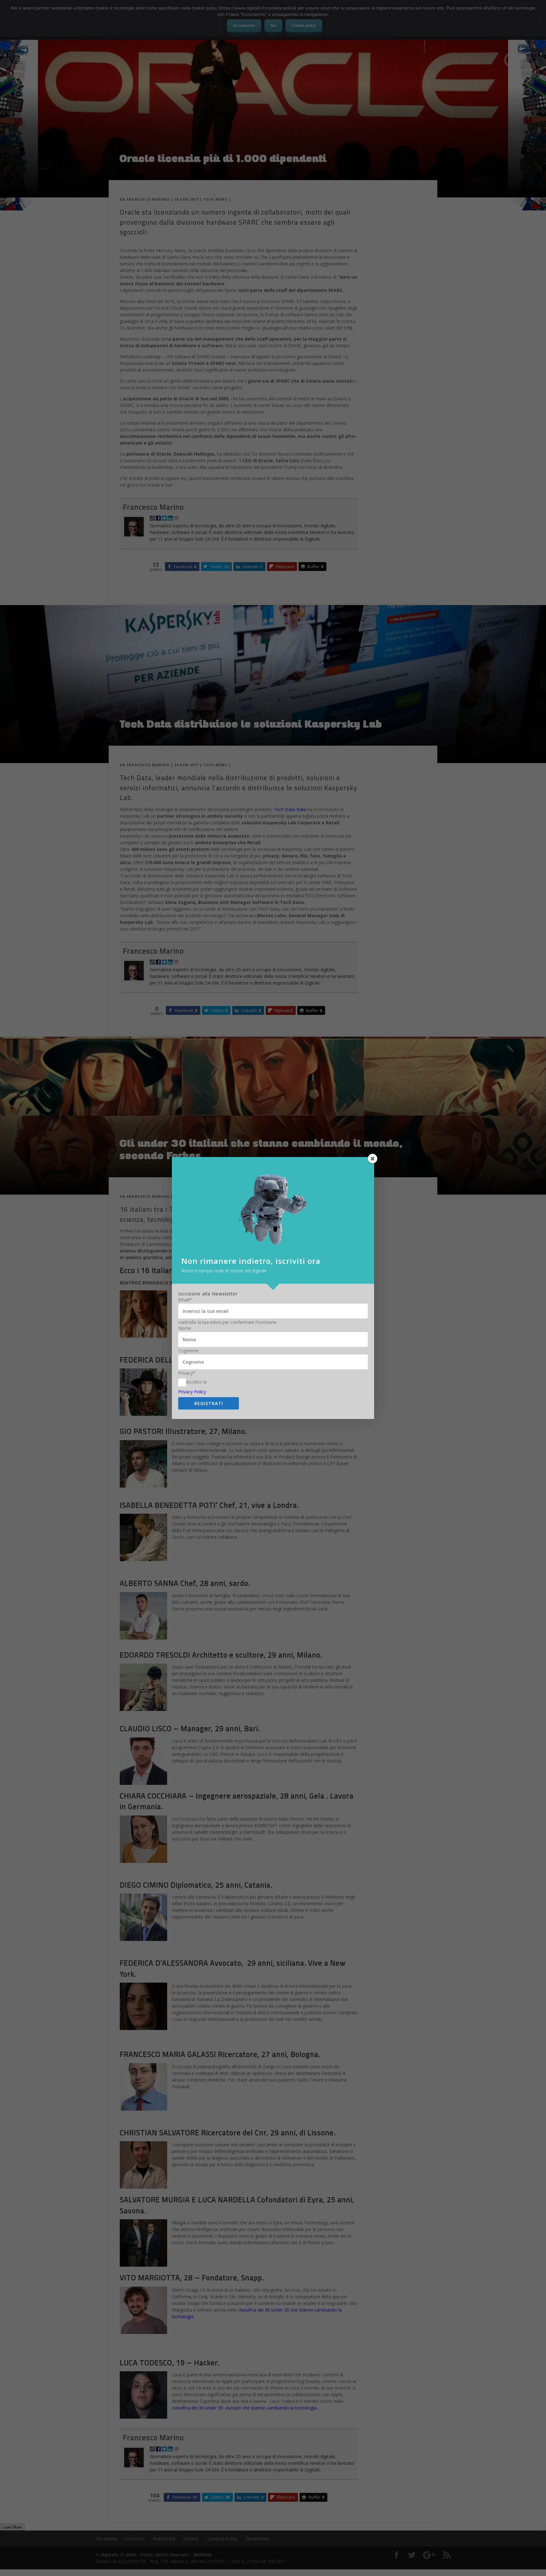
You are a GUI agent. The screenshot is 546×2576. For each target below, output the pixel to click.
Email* (185, 1300)
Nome (185, 1328)
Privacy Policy (192, 1392)
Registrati (209, 1403)
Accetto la (196, 1382)
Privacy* (187, 1373)
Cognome (188, 1351)
